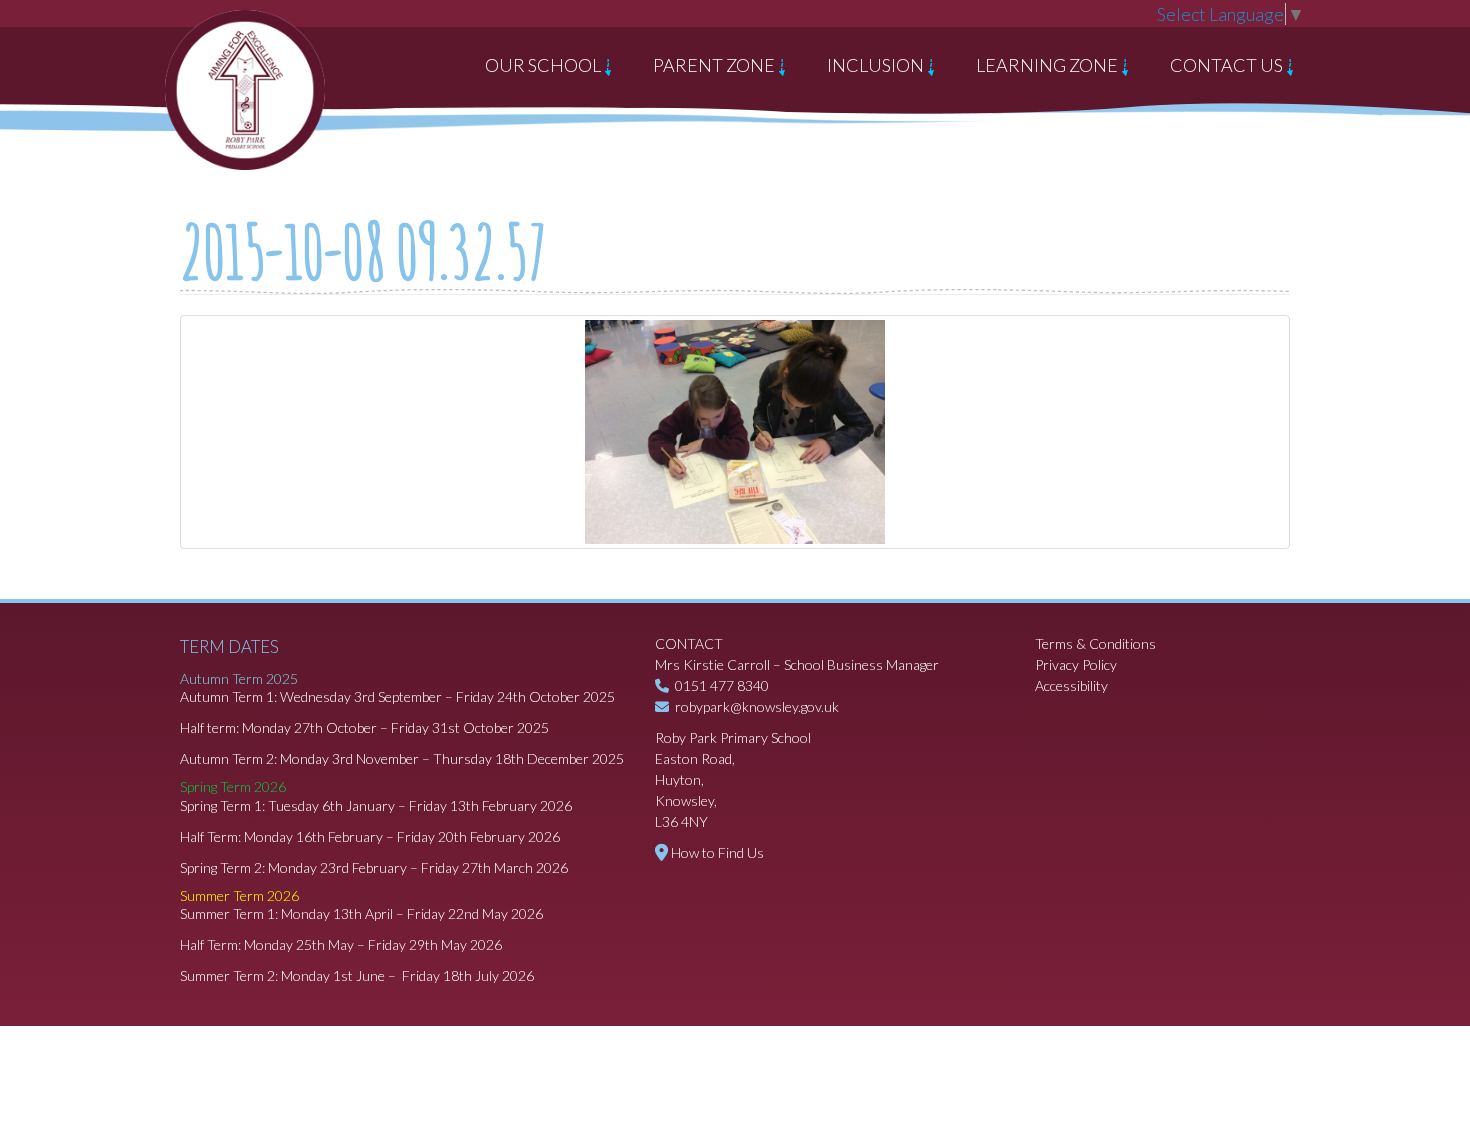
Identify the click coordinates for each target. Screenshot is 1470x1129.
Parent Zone (715, 65)
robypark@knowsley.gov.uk (757, 706)
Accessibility (1071, 685)
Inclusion (877, 65)
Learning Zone (1048, 65)
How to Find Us (717, 852)
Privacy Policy (1076, 664)
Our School (544, 65)
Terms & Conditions (1095, 643)
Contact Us (1228, 65)
